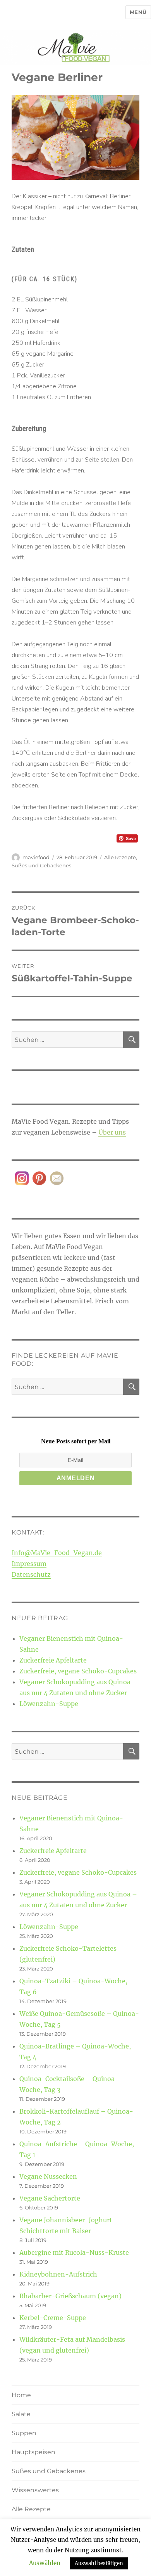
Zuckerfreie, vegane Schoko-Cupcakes (78, 1671)
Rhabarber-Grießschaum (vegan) (70, 2296)
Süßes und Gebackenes (41, 865)
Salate (21, 2414)
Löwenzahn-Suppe (49, 1704)
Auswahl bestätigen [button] (99, 2563)
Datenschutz (31, 1574)
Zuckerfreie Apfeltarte (53, 1660)
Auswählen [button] (45, 2563)
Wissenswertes (35, 2490)
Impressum (29, 1564)
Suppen (24, 2433)
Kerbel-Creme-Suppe (53, 2318)
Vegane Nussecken (48, 2176)
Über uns (112, 1132)
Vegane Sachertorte (50, 2198)
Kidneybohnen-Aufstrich (58, 2274)
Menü (138, 12)
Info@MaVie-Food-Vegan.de (57, 1553)
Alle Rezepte (120, 857)
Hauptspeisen (33, 2452)
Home (21, 2395)
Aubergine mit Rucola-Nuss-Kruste (74, 2252)
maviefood (36, 857)
